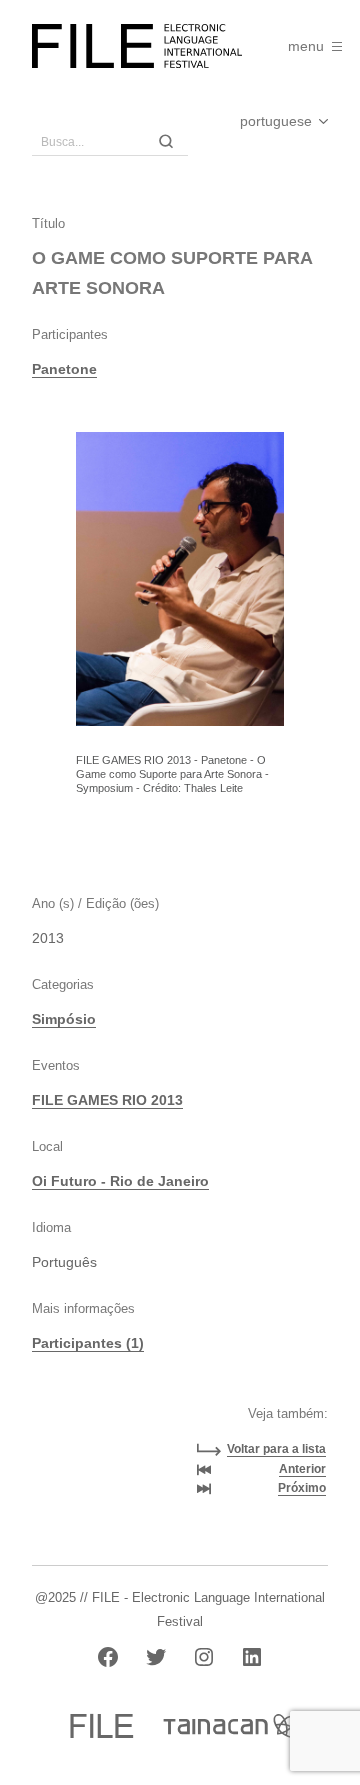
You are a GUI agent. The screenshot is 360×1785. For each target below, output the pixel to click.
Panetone (64, 369)
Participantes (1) (88, 1343)
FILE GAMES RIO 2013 (107, 1100)
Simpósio (64, 1019)
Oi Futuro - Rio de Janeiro (120, 1181)
